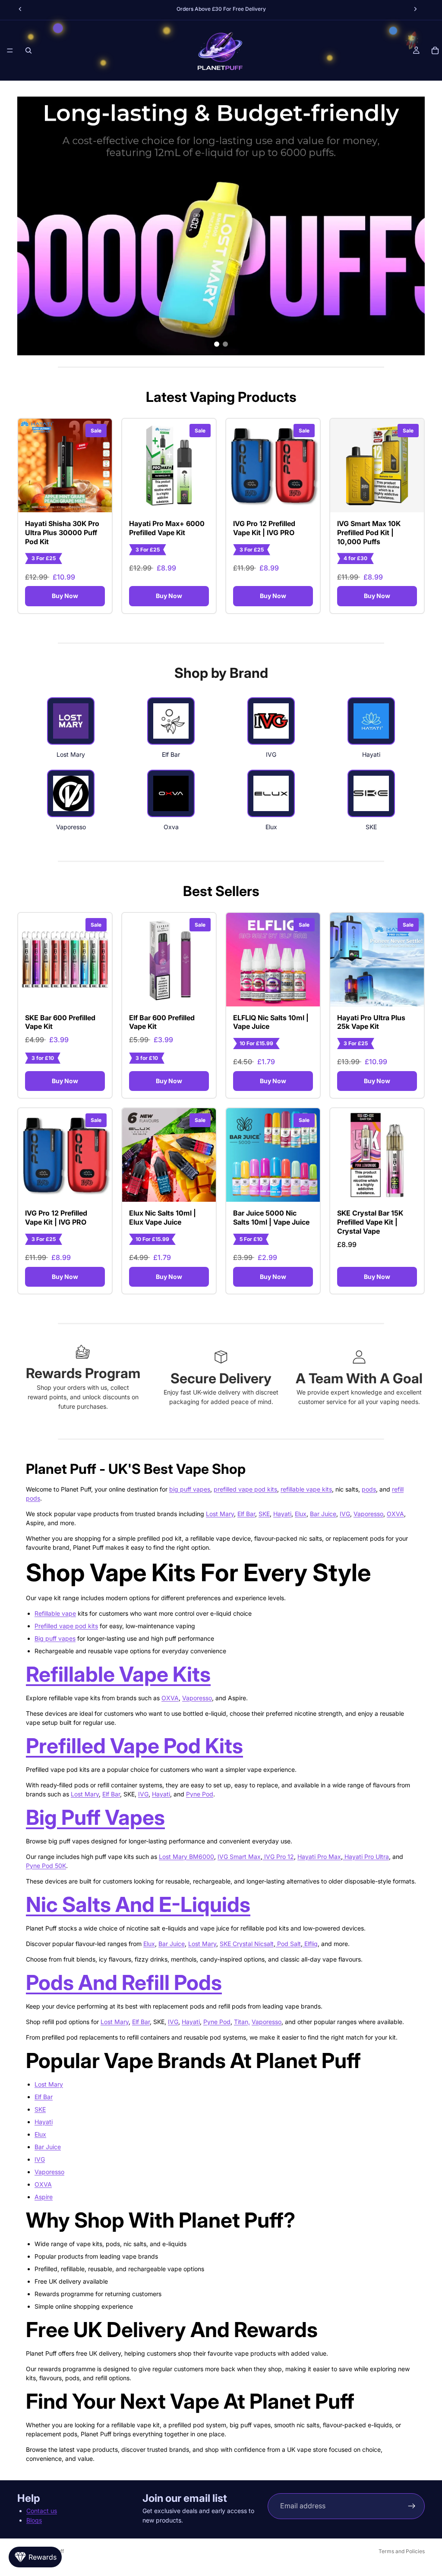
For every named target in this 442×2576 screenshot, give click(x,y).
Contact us (42, 2511)
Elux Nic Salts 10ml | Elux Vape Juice (163, 1217)
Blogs (34, 2520)
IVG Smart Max (239, 1857)
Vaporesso (368, 1514)
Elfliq (310, 1944)
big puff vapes (190, 1489)
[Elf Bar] (171, 721)
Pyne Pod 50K (46, 1866)
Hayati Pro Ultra (366, 1857)
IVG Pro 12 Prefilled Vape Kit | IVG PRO (264, 528)
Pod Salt (288, 1944)
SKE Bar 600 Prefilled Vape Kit (60, 1022)
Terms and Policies (402, 2551)
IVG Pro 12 (278, 1857)
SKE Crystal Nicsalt (247, 1944)
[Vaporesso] (71, 793)
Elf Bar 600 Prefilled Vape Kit (162, 1022)
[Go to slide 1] (217, 344)
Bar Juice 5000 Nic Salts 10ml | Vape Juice (271, 1217)
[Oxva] (171, 793)
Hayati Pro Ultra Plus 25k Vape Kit (371, 1022)
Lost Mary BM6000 (186, 1857)
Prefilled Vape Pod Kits (134, 1746)
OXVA (395, 1514)
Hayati (282, 1514)
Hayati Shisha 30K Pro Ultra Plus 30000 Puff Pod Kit (62, 533)
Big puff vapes (55, 1638)
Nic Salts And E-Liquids (138, 1904)
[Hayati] (371, 721)
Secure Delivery (221, 1378)
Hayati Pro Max (319, 1857)
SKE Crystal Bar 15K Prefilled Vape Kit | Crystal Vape (370, 1222)
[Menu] (10, 50)
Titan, (242, 2022)
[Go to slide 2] (225, 344)
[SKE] (371, 793)
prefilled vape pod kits (245, 1489)
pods (369, 1489)
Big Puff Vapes (95, 1817)
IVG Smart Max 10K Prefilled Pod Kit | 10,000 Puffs (369, 533)
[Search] (28, 50)
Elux (301, 1514)
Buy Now (65, 596)
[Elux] (271, 793)
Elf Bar (246, 1514)
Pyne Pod (200, 1794)
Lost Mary (220, 1514)
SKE (264, 1514)
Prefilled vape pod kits (66, 1626)
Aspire (44, 2197)
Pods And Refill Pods (124, 1982)
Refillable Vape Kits (118, 1674)
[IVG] (271, 721)
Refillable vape (55, 1613)
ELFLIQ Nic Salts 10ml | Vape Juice (271, 1022)
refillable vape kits (306, 1489)
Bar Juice (323, 1514)
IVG (345, 1514)
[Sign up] (412, 2506)
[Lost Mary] (71, 721)
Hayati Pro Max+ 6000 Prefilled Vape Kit (167, 528)
